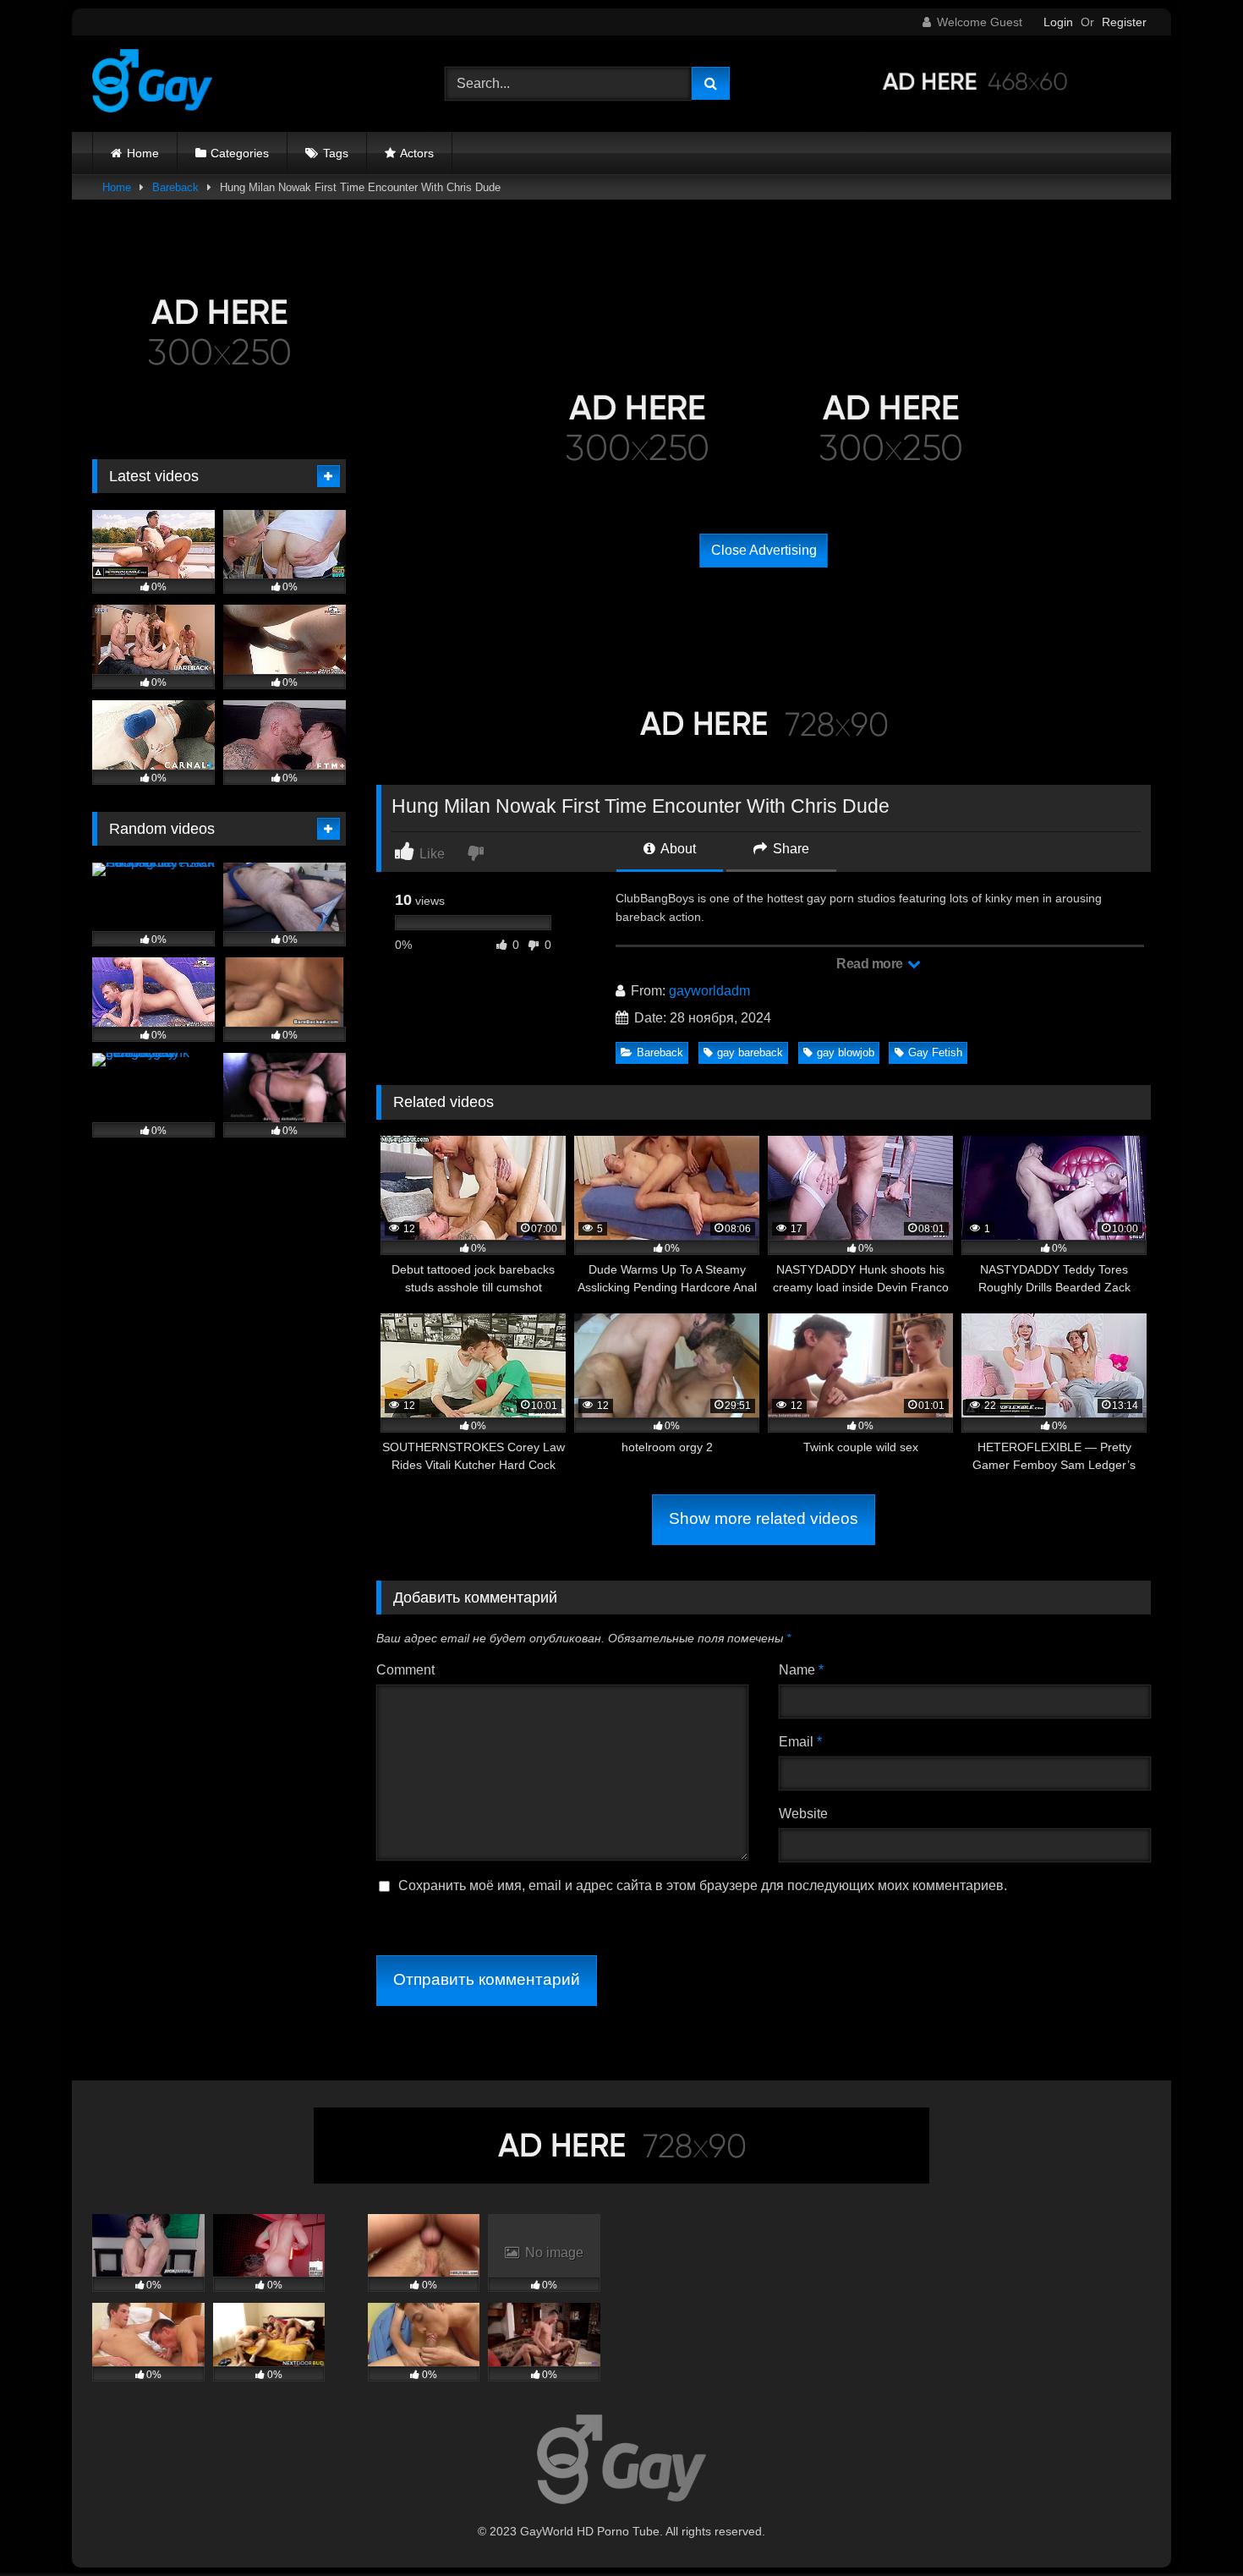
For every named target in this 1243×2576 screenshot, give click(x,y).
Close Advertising (764, 550)
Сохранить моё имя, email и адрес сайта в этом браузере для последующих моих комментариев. (703, 1885)
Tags (336, 153)
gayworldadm (709, 991)
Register (1124, 22)
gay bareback (750, 1052)
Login (1058, 22)
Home (143, 153)
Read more (871, 964)
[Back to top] (1191, 2526)
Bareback (175, 187)
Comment (405, 1670)
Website (803, 1814)
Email (800, 1742)
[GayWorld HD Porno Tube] (152, 84)
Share (789, 849)
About (677, 849)
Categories (240, 153)
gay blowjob (846, 1052)
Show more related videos (764, 1518)
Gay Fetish (935, 1052)
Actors (417, 153)
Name (801, 1670)
